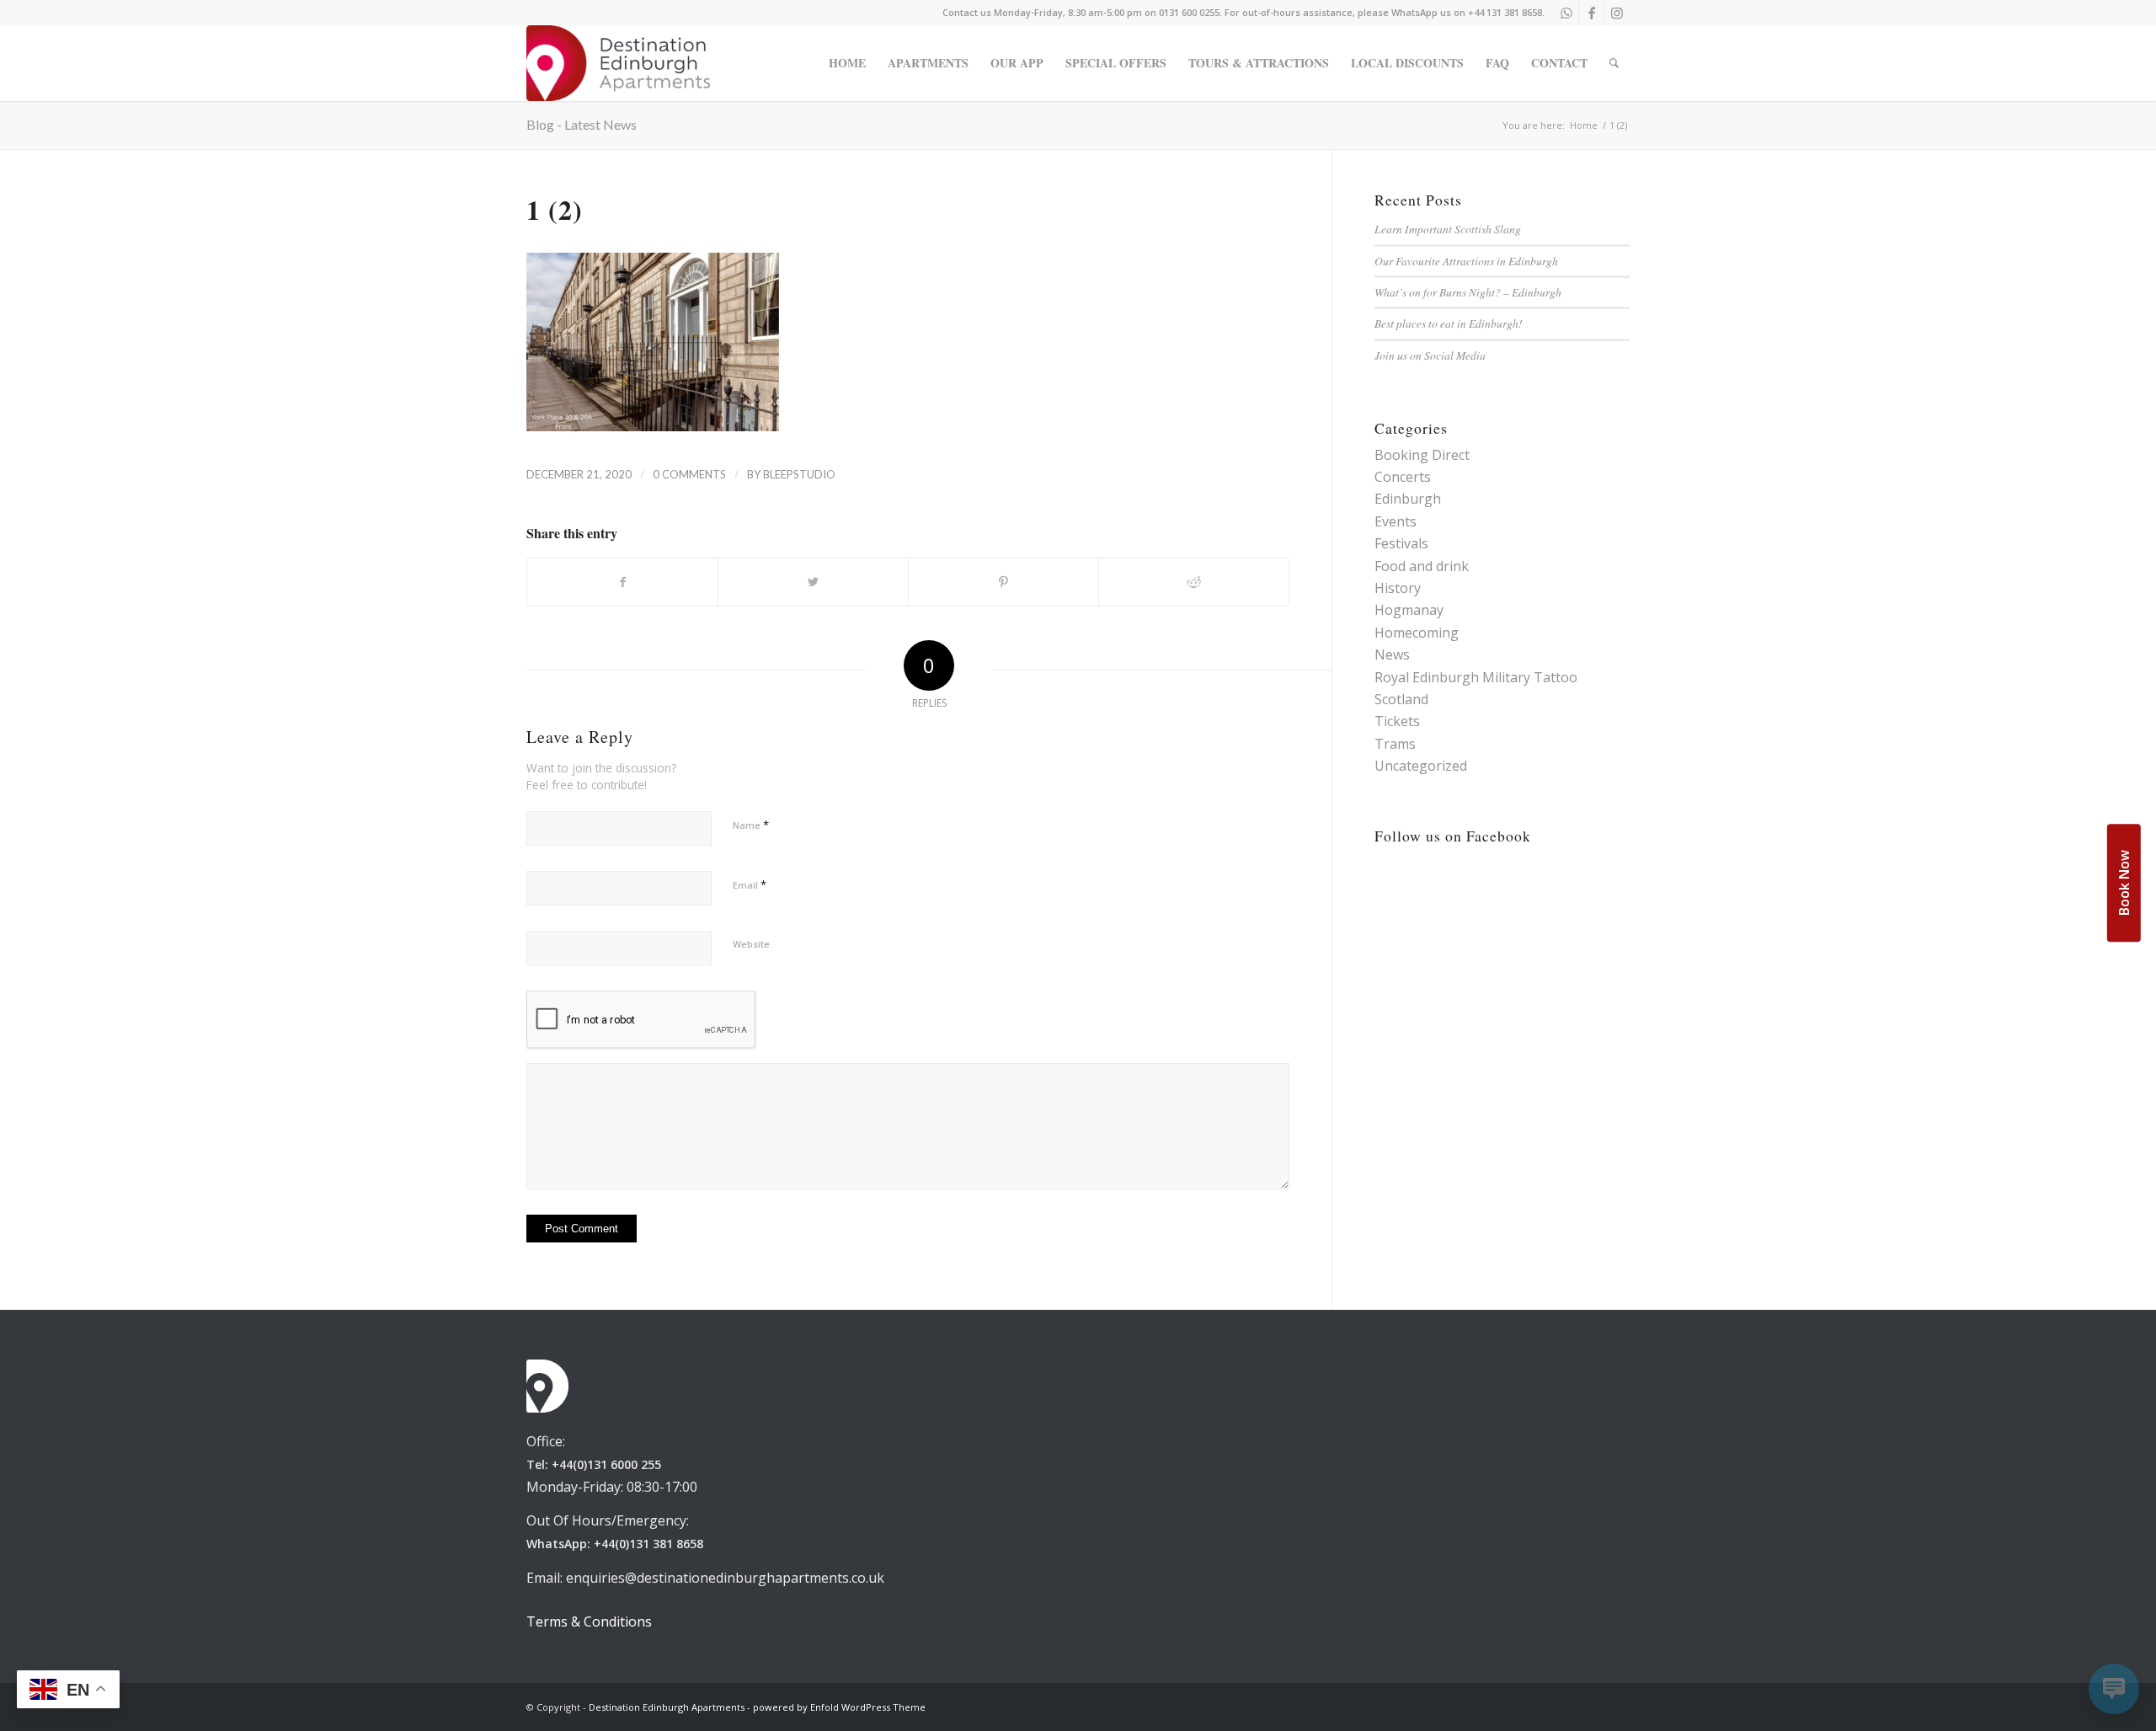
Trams (1395, 744)
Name (751, 825)
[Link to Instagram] (1617, 13)
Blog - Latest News (582, 124)
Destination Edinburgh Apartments (667, 1707)
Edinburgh (1408, 499)
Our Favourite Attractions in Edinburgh (1466, 261)
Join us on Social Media (1430, 355)
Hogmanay (1409, 610)
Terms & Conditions (589, 1621)
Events (1396, 521)
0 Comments (689, 474)
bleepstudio (799, 474)
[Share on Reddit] (1194, 582)
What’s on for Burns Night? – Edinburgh (1468, 292)
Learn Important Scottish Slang (1448, 229)
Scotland (1401, 699)
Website (751, 944)
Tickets (1397, 721)
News (1392, 654)
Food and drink (1422, 566)
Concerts (1403, 477)
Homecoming (1417, 633)
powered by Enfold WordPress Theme (839, 1707)
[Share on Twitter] (813, 582)
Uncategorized (1421, 766)
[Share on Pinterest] (1003, 582)
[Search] (1614, 63)
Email (750, 884)
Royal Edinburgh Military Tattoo (1476, 677)
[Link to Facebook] (1591, 13)
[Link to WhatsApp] (1566, 13)
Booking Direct (1422, 455)
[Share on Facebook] (622, 582)
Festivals (1401, 543)
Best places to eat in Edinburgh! (1449, 323)
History (1398, 588)
